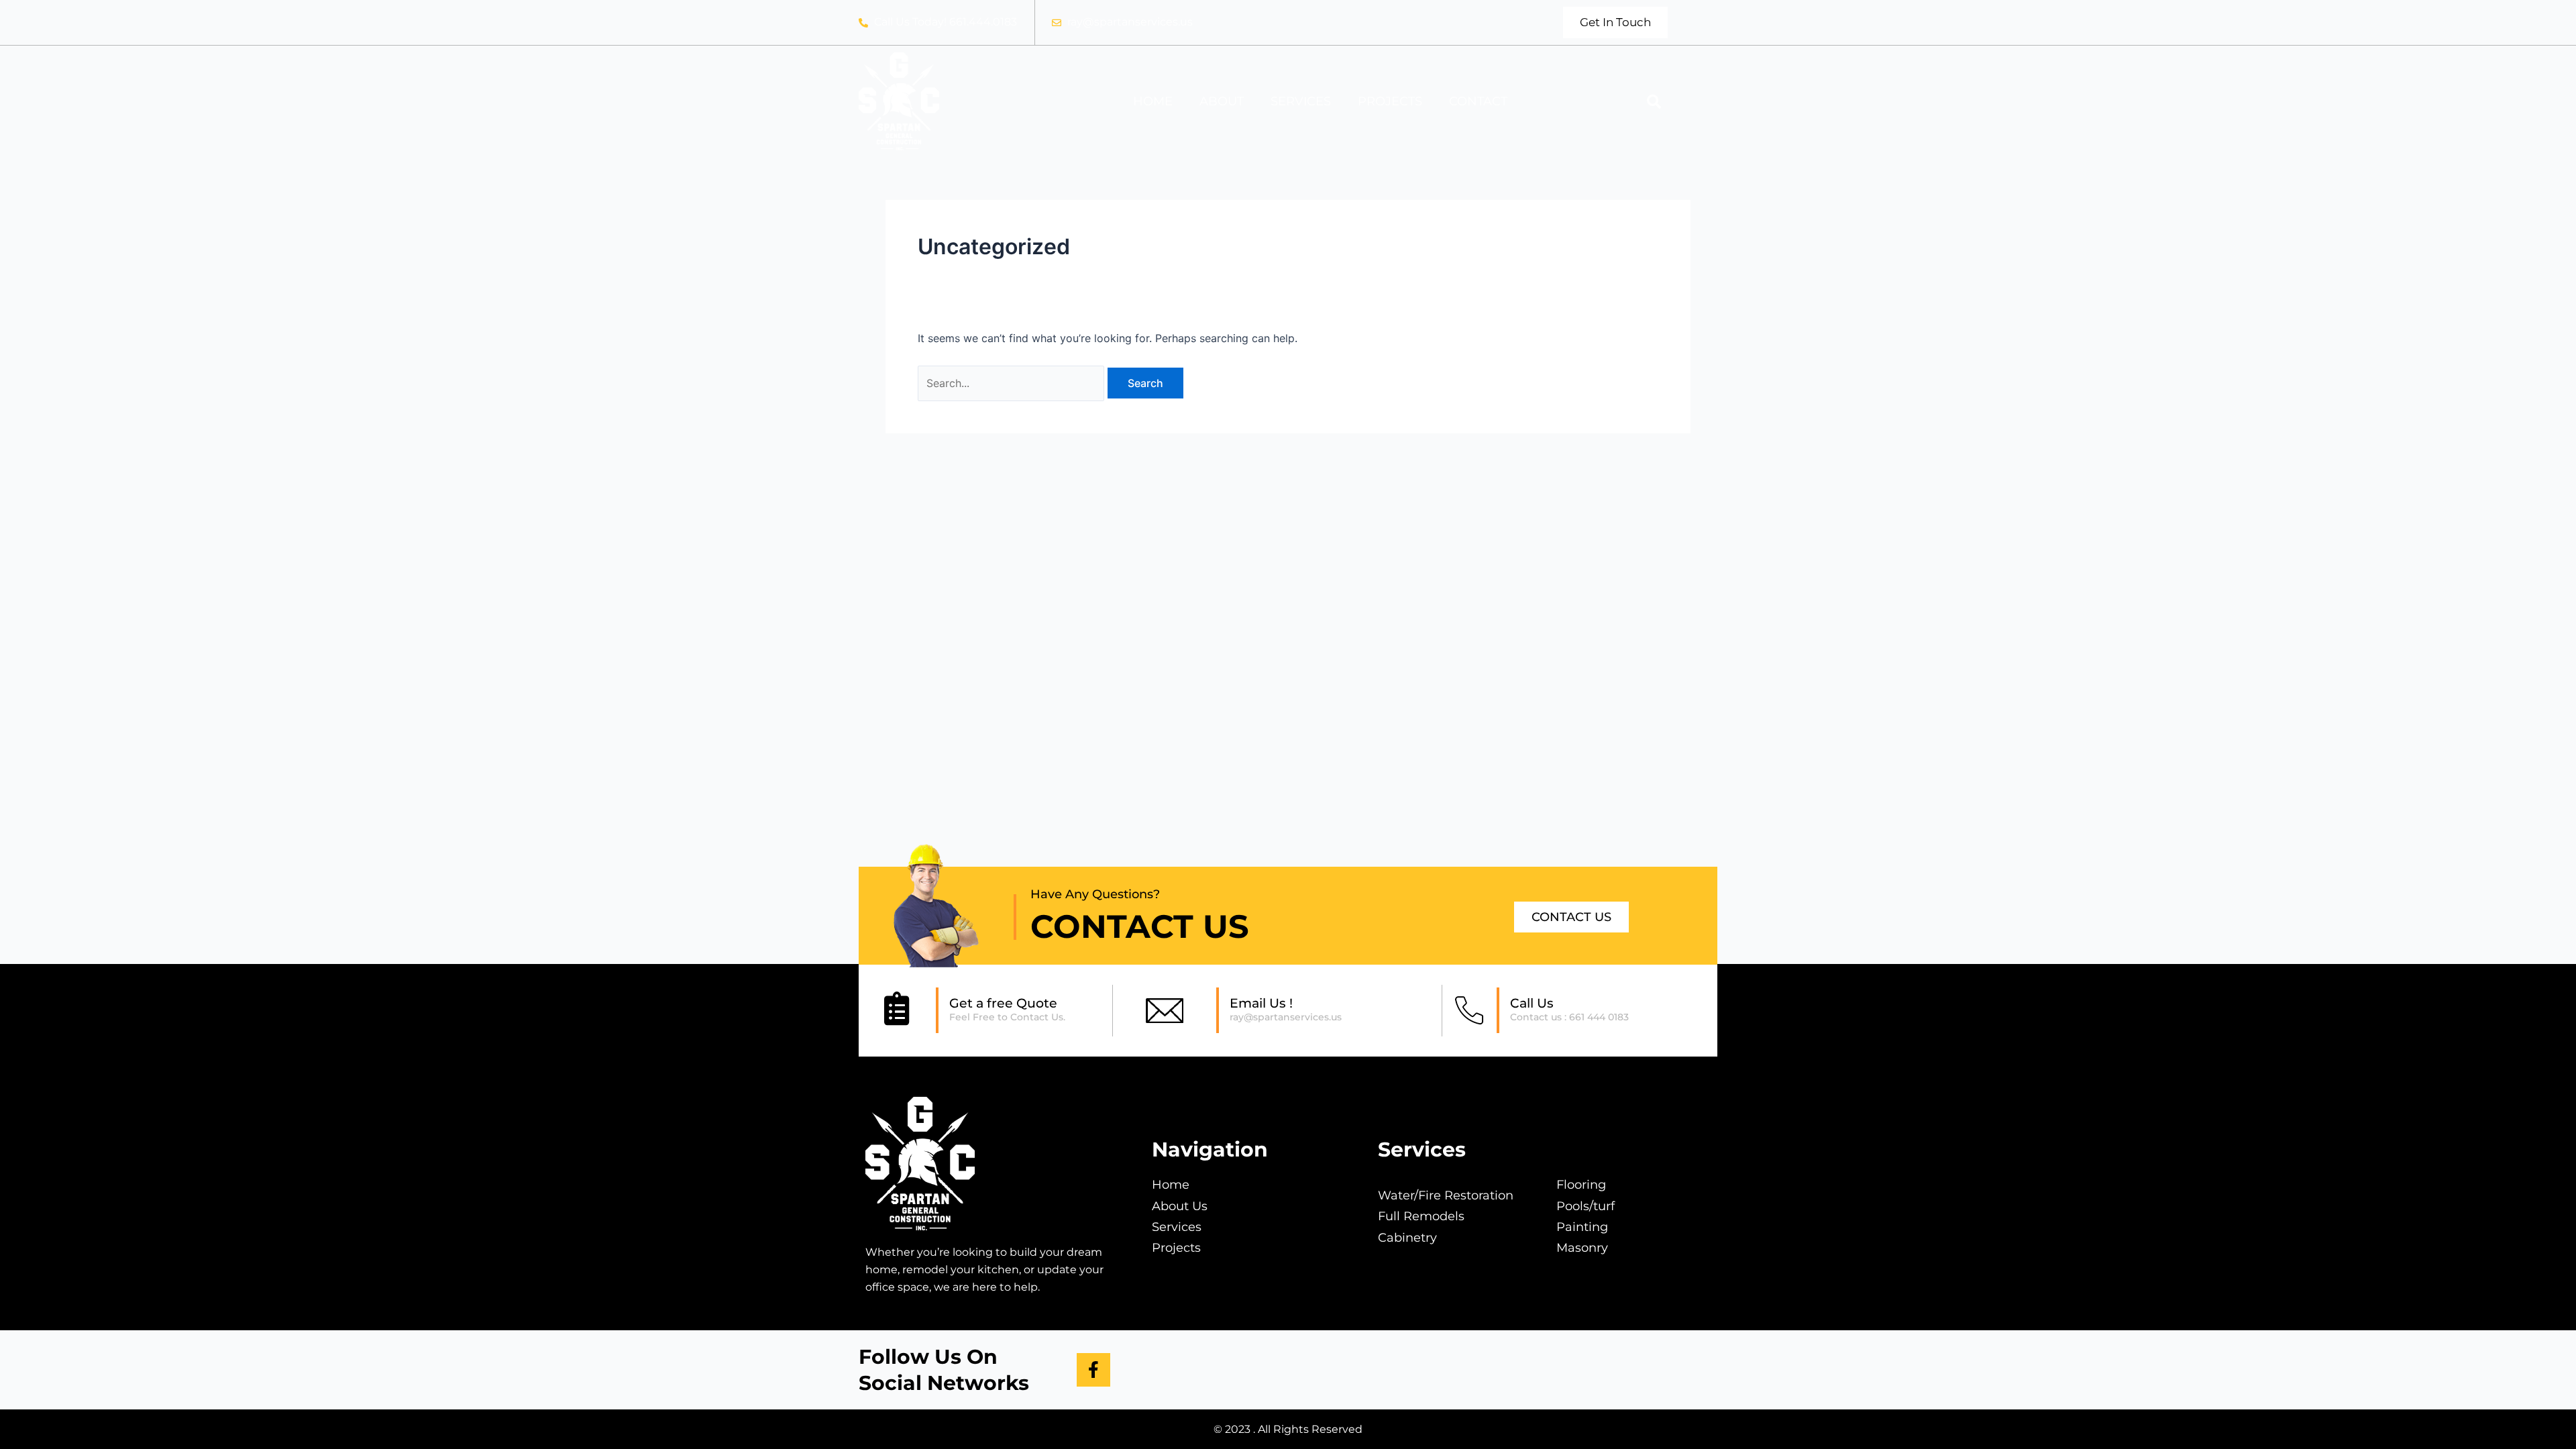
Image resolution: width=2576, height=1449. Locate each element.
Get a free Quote (1003, 1003)
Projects (1390, 101)
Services (1301, 101)
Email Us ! (1261, 1003)
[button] (1654, 101)
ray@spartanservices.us (1286, 1017)
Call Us (1532, 1003)
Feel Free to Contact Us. (1007, 1017)
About (1222, 101)
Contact (1478, 101)
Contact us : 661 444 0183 (1569, 1017)
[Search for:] (1013, 383)
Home (1153, 101)
